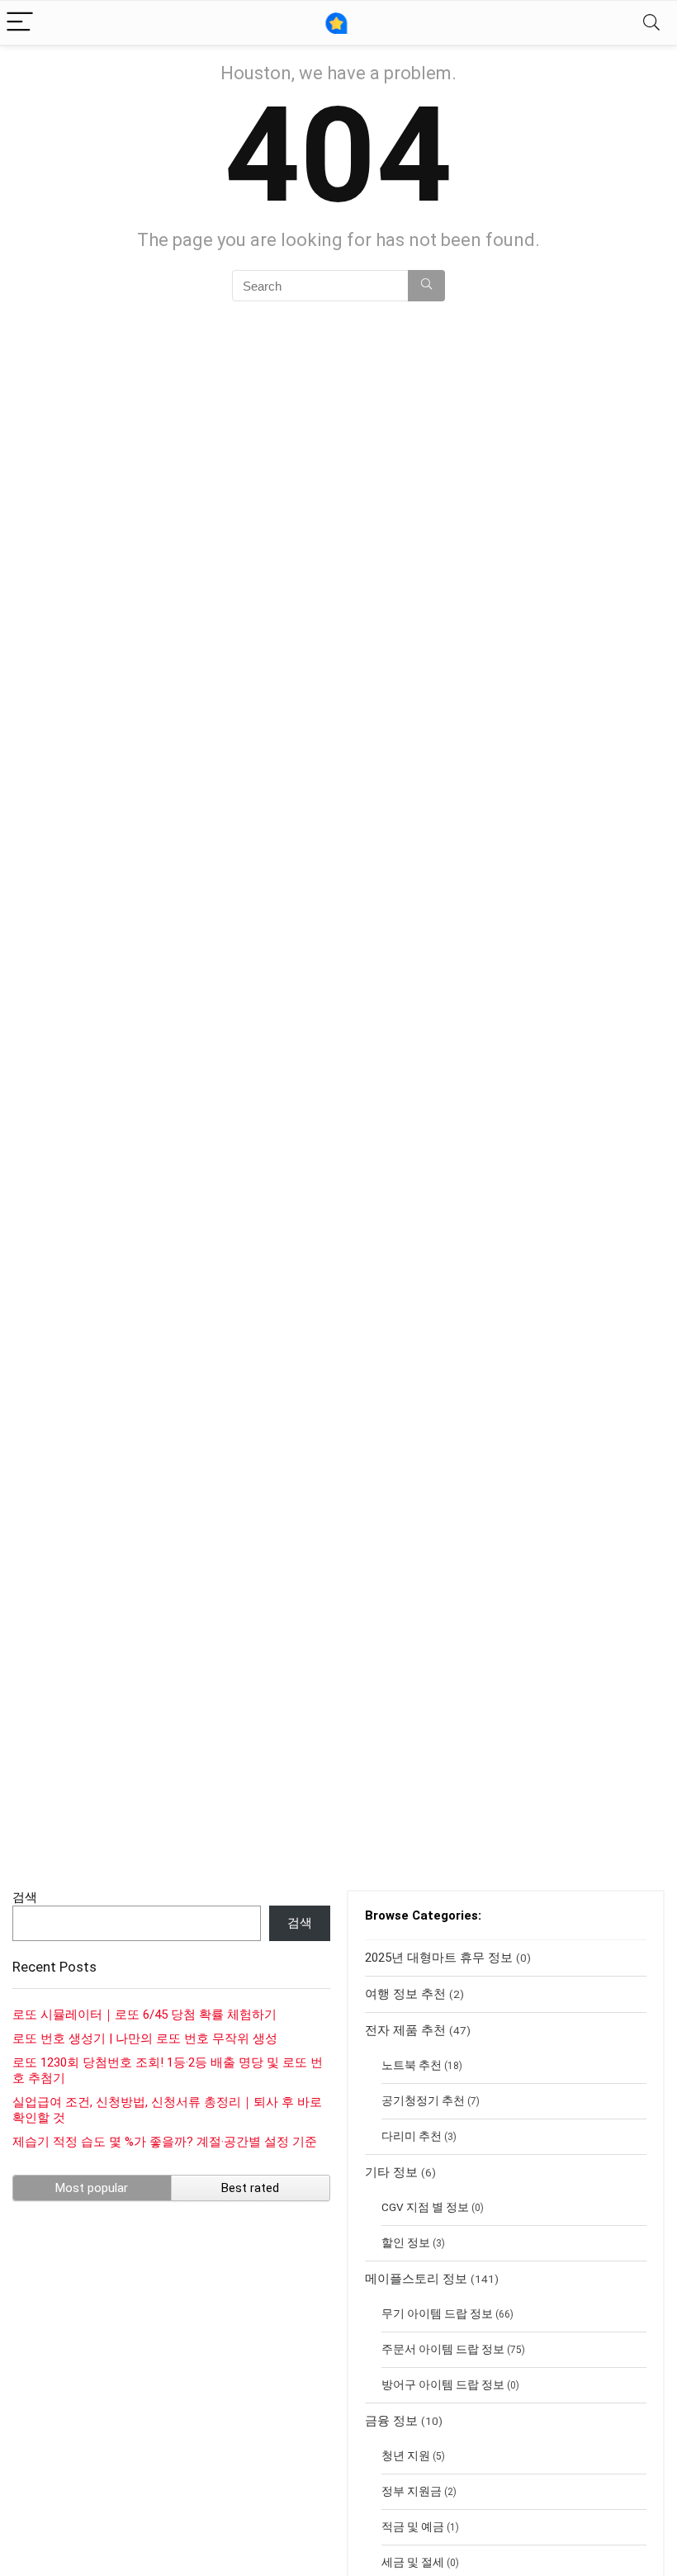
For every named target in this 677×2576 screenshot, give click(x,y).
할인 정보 (406, 2242)
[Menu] (20, 23)
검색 (25, 1897)
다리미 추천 (412, 2136)
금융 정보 (391, 2421)
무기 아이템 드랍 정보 (437, 2313)
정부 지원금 (412, 2491)
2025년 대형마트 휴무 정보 (439, 1958)
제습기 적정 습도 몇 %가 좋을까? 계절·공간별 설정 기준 (165, 2142)
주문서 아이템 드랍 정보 (443, 2349)
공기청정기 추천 (423, 2100)
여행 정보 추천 (405, 1994)
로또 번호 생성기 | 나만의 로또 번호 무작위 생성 (145, 2039)
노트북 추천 (412, 2065)
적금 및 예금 (413, 2526)
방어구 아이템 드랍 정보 (443, 2384)
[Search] (651, 23)
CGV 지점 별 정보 (425, 2207)
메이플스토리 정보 (416, 2279)
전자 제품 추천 (405, 2030)
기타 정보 (391, 2172)
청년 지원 (406, 2455)
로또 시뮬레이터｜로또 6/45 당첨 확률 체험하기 (144, 2015)
